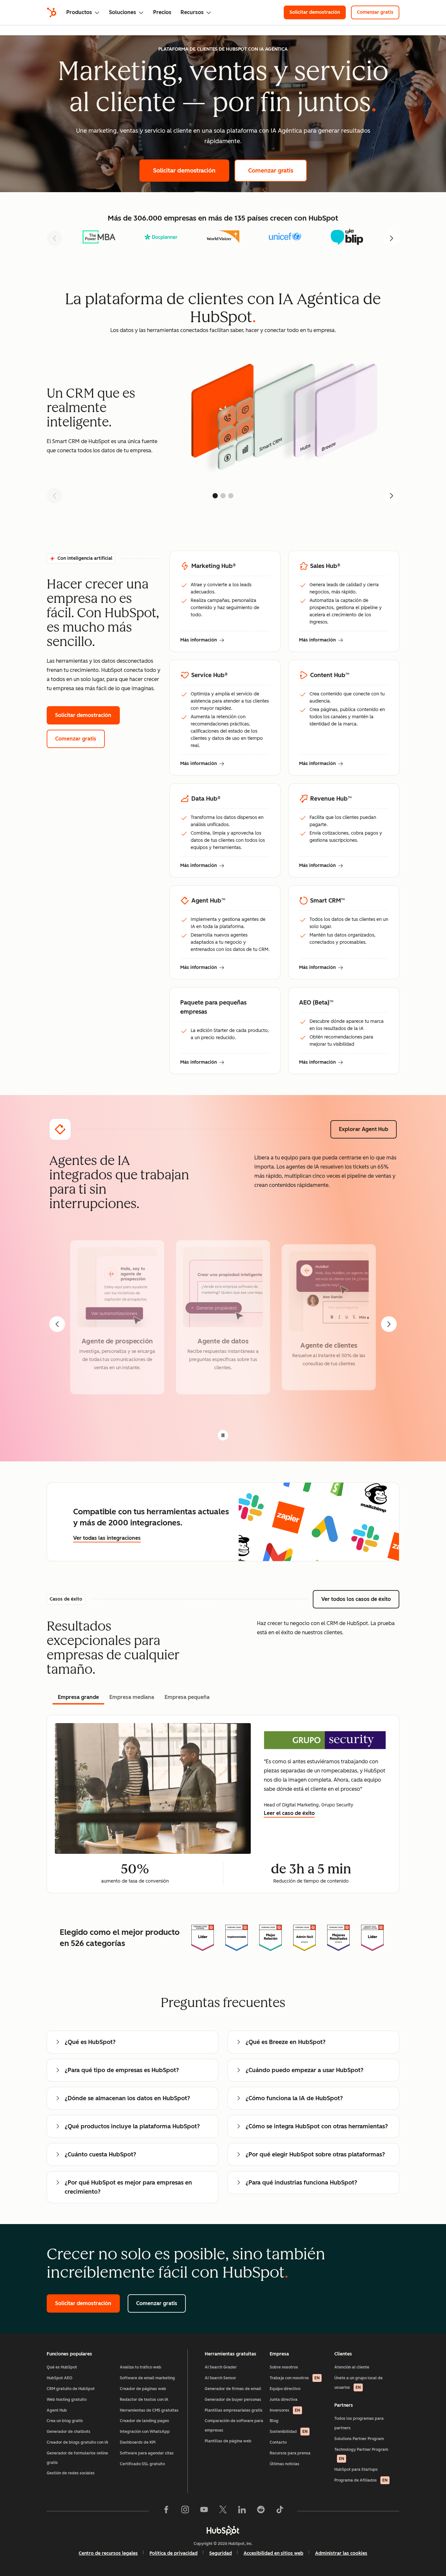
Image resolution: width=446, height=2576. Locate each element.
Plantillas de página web (228, 2441)
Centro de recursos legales (108, 2553)
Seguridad (221, 2553)
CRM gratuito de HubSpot (71, 2389)
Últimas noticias (285, 2464)
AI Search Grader (221, 2367)
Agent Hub (57, 2410)
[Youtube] (204, 2511)
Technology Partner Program (361, 2454)
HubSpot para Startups (356, 2469)
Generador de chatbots (69, 2432)
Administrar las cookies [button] (341, 2553)
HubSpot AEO (60, 2378)
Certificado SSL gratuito (142, 2464)
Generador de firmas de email (233, 2389)
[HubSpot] (52, 12)
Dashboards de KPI (138, 2442)
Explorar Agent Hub (368, 1129)
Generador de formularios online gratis (77, 2458)
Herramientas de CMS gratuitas (149, 2410)
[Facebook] (166, 2511)
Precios (162, 12)
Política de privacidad (174, 2553)
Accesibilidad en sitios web (273, 2553)
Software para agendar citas (147, 2453)
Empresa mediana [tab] (132, 1697)
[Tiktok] (280, 2511)
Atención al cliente (352, 2367)
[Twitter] (223, 2511)
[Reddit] (261, 2511)
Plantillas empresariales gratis (234, 2410)
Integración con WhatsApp (145, 2432)
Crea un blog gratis (65, 2421)
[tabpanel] (223, 1804)
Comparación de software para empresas (234, 2426)
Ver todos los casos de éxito (360, 1599)
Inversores (285, 2410)
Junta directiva (284, 2400)
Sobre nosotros (284, 2367)
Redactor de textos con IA (144, 2400)
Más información (202, 640)
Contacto (278, 2442)
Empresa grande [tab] (78, 1697)
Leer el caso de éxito (289, 1813)
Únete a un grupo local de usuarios (358, 2383)
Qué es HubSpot (62, 2367)
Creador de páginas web (143, 2389)
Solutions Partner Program (359, 2439)
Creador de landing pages (144, 2421)
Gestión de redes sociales (71, 2473)
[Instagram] (185, 2511)
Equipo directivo (285, 2389)
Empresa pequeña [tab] (187, 1697)
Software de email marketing (147, 2378)
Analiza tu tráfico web (141, 2367)
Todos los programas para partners (359, 2423)
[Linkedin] (242, 2511)
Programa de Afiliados (361, 2480)
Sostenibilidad (289, 2432)
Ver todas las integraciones (107, 1538)
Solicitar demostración (318, 12)
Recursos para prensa (290, 2453)
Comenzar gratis (378, 12)
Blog (274, 2421)
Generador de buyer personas (233, 2400)
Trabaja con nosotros (295, 2378)
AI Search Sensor (220, 2378)
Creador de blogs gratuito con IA (78, 2442)
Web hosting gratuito (67, 2400)
